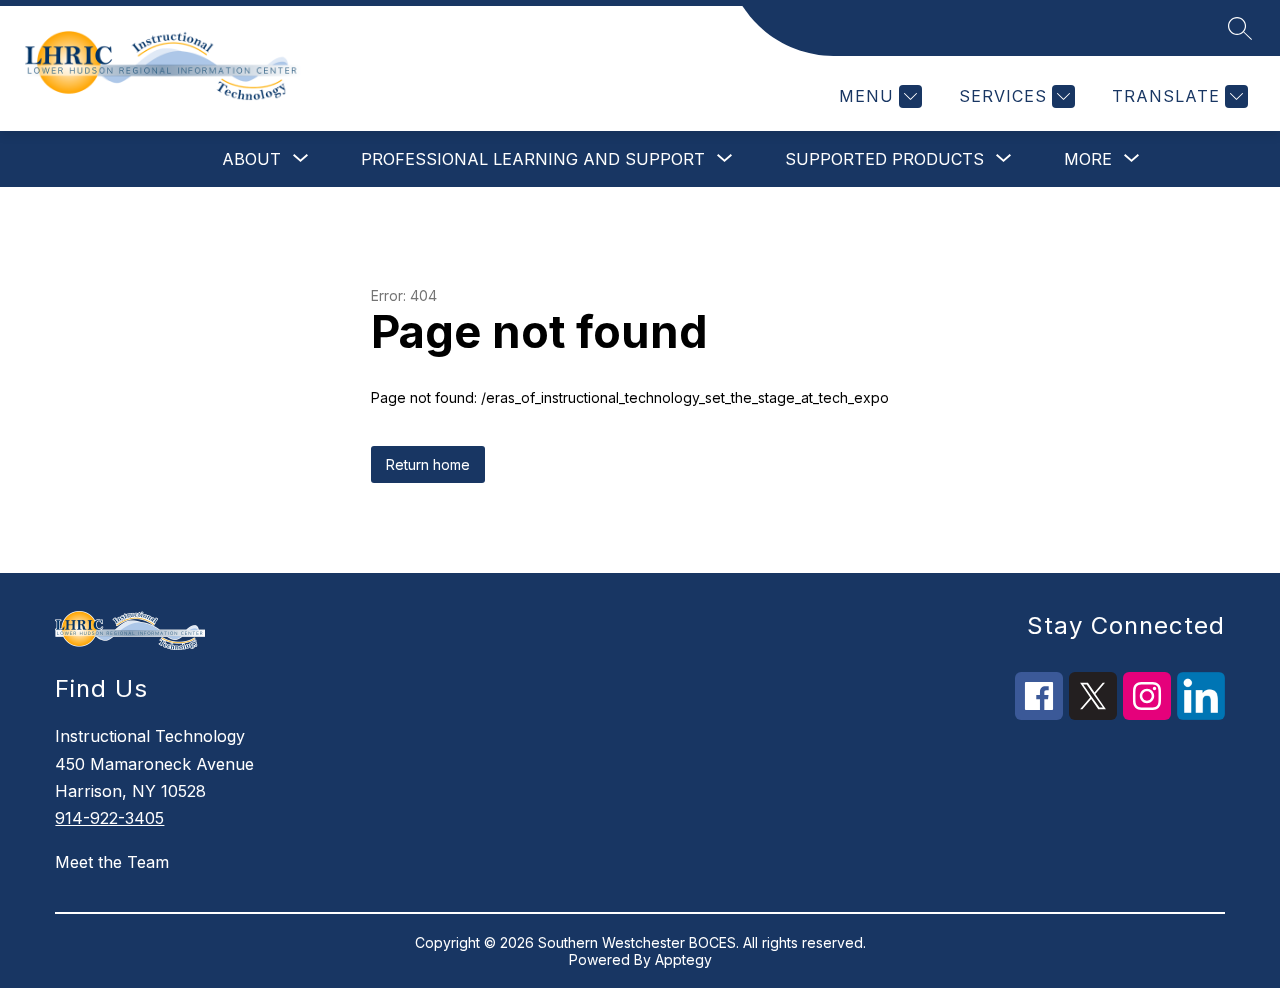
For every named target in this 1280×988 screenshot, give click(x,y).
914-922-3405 (109, 818)
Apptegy (683, 959)
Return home (428, 464)
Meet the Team (112, 862)
